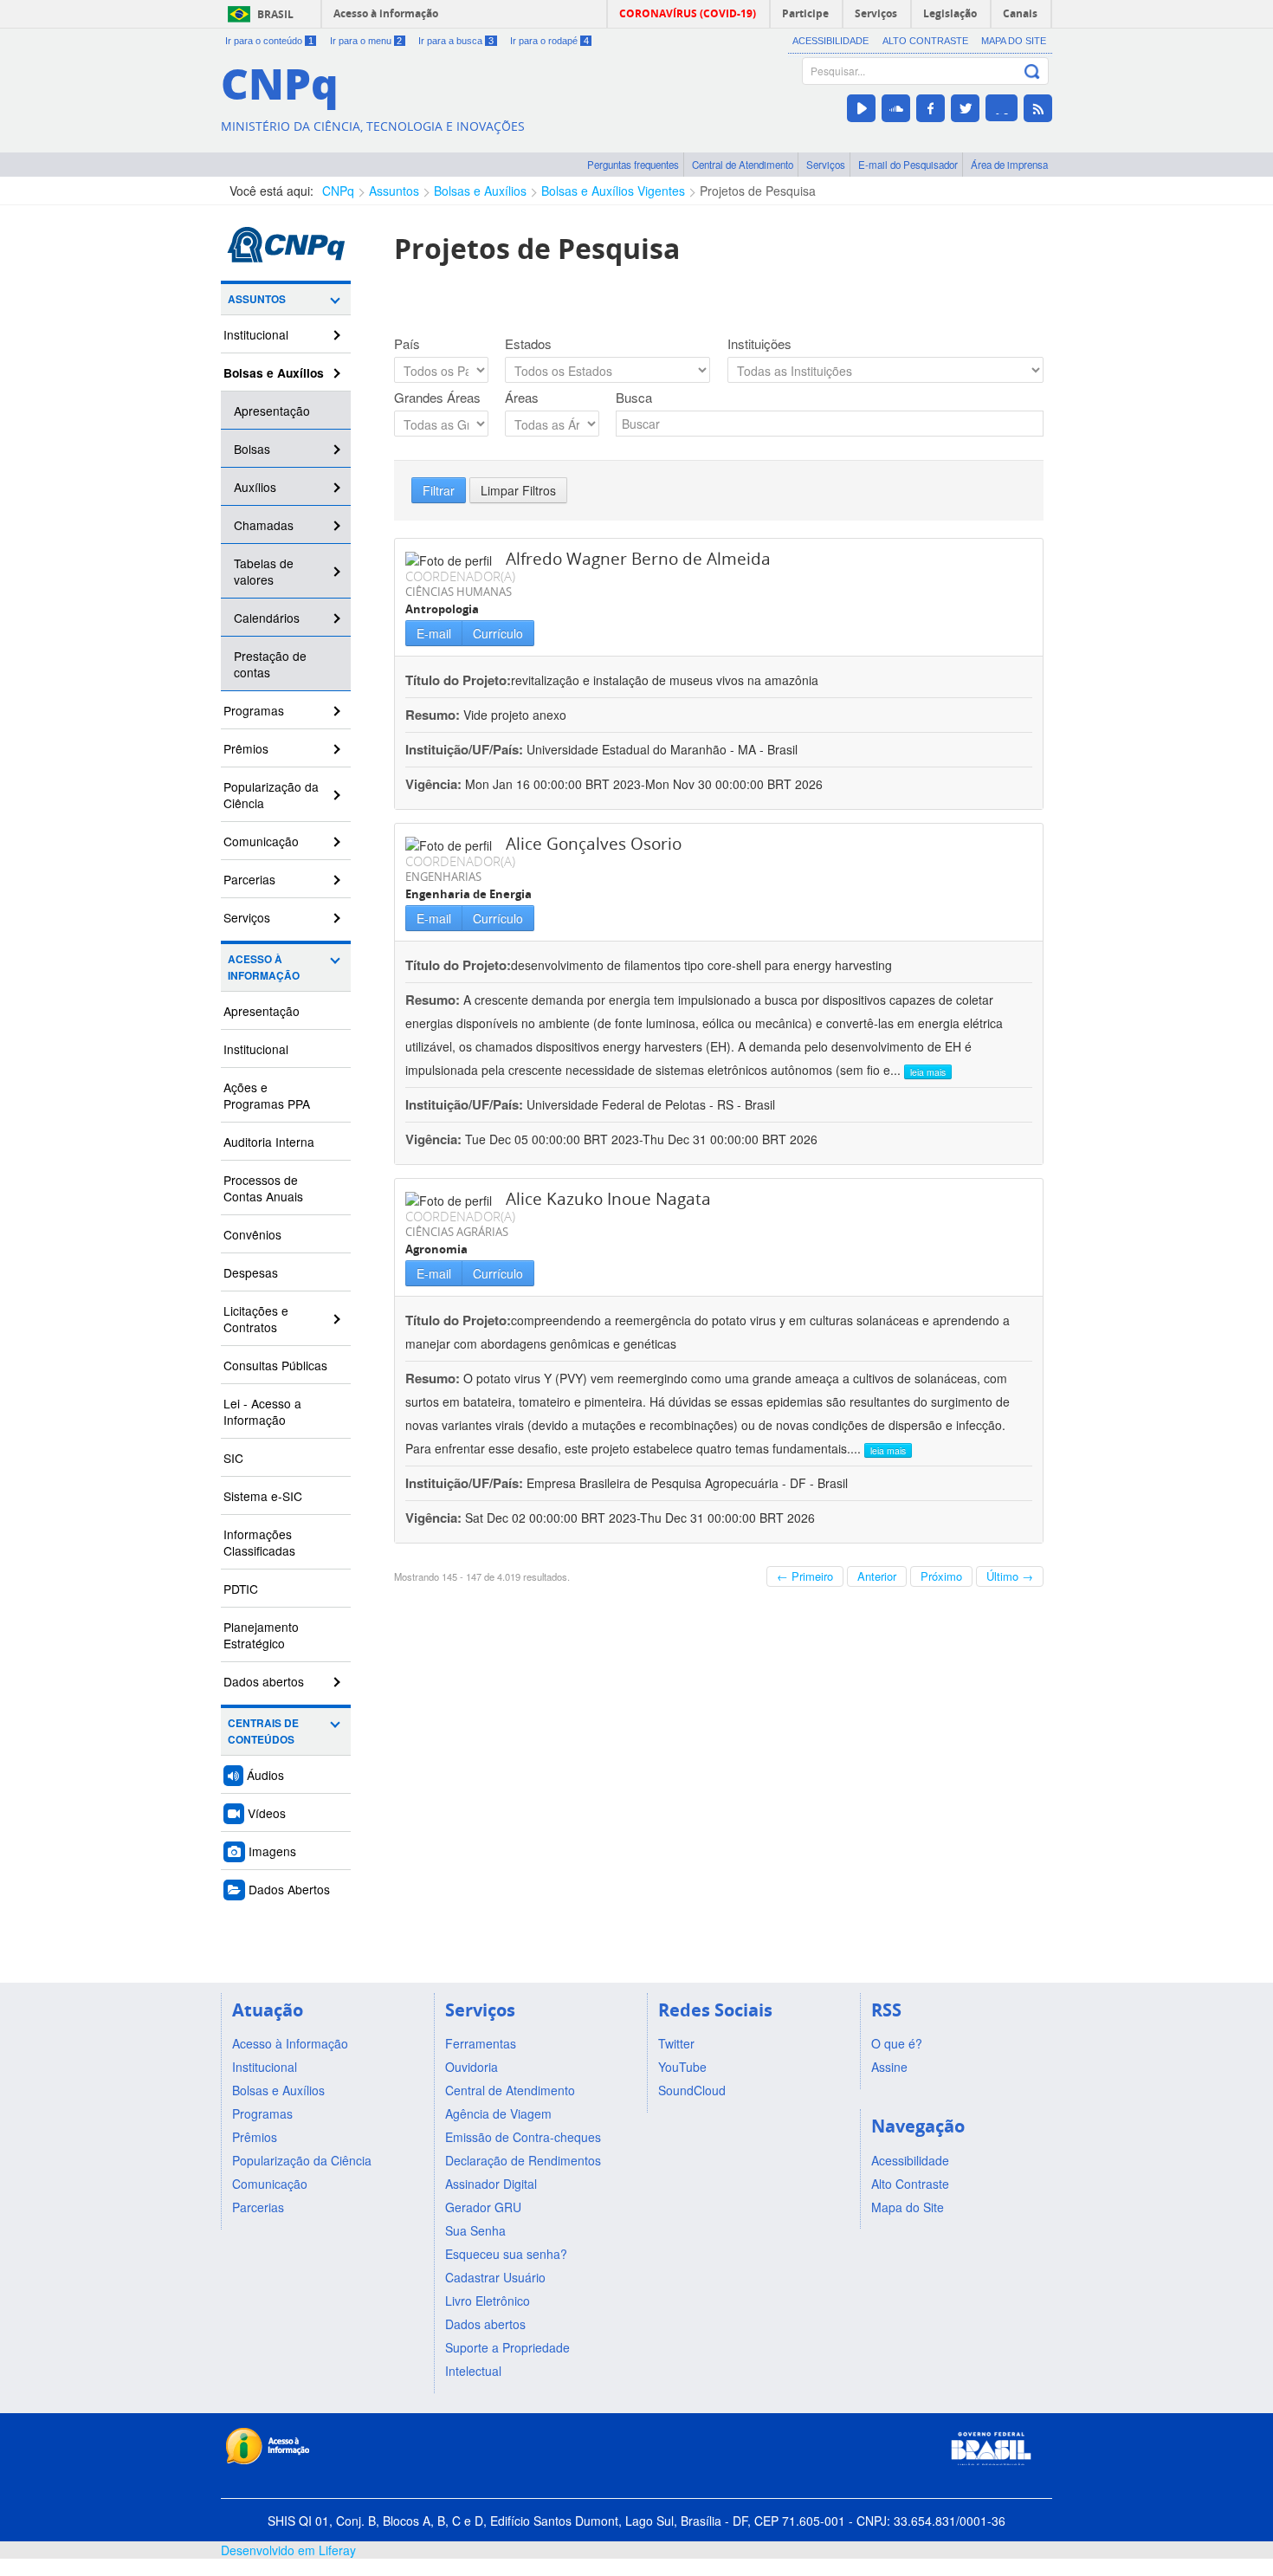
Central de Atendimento (743, 165)
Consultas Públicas (275, 1365)
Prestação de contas (270, 664)
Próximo (941, 1576)
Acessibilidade (830, 41)
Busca (634, 398)
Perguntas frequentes (633, 165)
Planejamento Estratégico (261, 1635)
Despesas (251, 1272)
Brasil (275, 14)
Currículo (498, 633)
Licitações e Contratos (256, 1319)
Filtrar (439, 490)
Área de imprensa (1009, 165)
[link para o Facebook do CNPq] (931, 108)
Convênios (252, 1234)
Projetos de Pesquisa (758, 191)
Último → (1010, 1576)
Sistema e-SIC (263, 1496)
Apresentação (272, 411)
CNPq (338, 191)
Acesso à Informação (264, 968)
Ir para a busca (456, 41)
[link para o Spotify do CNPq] (1002, 108)
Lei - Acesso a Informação (262, 1411)
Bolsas (252, 449)
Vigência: (435, 784)
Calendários (267, 618)
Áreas (522, 398)
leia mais (928, 1072)
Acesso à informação (386, 13)
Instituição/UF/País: (466, 749)
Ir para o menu (366, 41)
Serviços (826, 165)
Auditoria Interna (269, 1142)
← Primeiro (805, 1576)
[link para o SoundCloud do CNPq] (896, 108)
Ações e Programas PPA (267, 1095)
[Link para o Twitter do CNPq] (965, 108)
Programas (254, 710)
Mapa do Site (1014, 41)
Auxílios (255, 487)
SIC (233, 1458)
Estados (528, 344)
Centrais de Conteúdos (263, 1731)
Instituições (759, 344)
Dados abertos (264, 1681)
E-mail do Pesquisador (908, 165)
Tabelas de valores (264, 571)
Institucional (256, 334)
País (407, 344)
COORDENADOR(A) (460, 576)
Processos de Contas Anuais (263, 1188)
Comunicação (261, 841)
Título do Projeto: (458, 680)
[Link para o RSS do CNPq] (1038, 108)
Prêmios (246, 748)
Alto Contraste (925, 41)
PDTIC (241, 1589)
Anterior (877, 1576)
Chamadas (264, 525)
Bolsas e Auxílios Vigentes (613, 191)
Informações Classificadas (259, 1542)
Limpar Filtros (518, 490)
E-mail (434, 633)
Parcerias (249, 879)
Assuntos (394, 191)
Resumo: (433, 715)
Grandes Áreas (437, 398)
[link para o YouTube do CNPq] (861, 108)
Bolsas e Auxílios (480, 191)
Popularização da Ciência (271, 795)
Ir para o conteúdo (269, 41)
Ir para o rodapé (549, 41)
